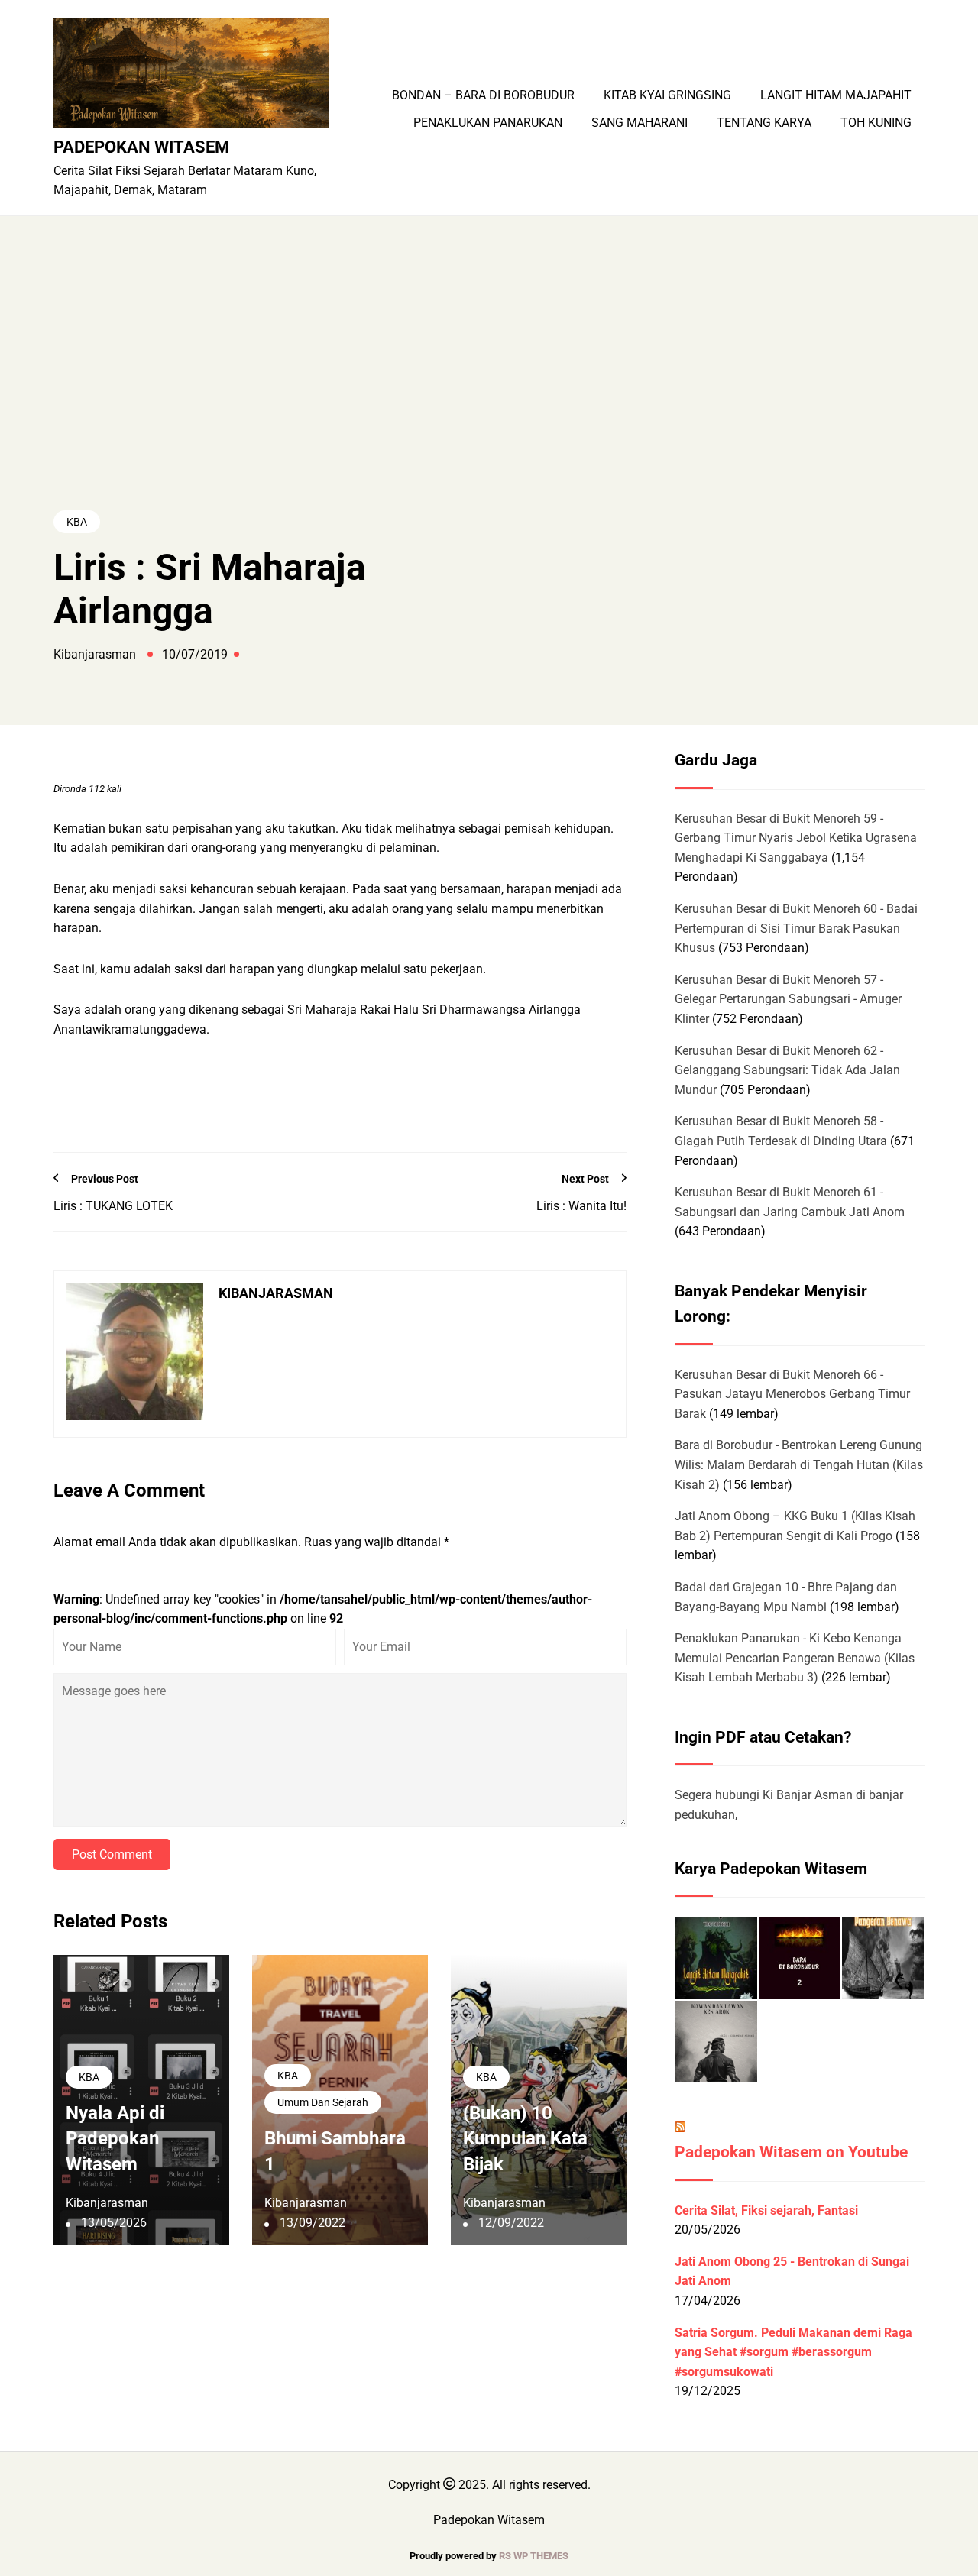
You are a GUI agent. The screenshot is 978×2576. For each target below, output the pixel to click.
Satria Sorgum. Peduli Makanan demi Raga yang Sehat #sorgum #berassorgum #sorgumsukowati (793, 2352)
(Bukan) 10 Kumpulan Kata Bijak (525, 2139)
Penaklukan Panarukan (488, 123)
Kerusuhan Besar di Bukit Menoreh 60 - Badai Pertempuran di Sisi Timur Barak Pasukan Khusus (796, 928)
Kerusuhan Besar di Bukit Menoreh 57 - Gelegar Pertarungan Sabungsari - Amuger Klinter (788, 999)
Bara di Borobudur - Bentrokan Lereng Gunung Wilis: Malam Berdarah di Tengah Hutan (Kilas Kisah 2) (799, 1464)
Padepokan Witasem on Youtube (791, 2152)
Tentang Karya (764, 123)
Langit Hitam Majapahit (836, 95)
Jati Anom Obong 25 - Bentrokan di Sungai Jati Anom (792, 2272)
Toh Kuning (876, 123)
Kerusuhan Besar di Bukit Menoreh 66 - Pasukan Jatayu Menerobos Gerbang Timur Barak (792, 1394)
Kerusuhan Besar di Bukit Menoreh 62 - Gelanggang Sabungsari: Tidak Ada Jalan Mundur (787, 1070)
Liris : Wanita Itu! (581, 1206)
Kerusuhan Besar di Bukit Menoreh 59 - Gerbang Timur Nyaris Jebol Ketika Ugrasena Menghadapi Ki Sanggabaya (796, 838)
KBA (77, 522)
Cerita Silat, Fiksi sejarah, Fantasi (766, 2210)
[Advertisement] (489, 392)
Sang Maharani (640, 123)
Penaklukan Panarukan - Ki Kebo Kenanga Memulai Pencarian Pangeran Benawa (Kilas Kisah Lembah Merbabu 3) (795, 1658)
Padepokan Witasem (141, 147)
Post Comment (112, 1854)
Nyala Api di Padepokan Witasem (115, 2139)
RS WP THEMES (534, 2556)
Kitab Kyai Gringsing (667, 95)
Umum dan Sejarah (323, 2102)
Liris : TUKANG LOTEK (113, 1206)
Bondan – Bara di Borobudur (483, 95)
